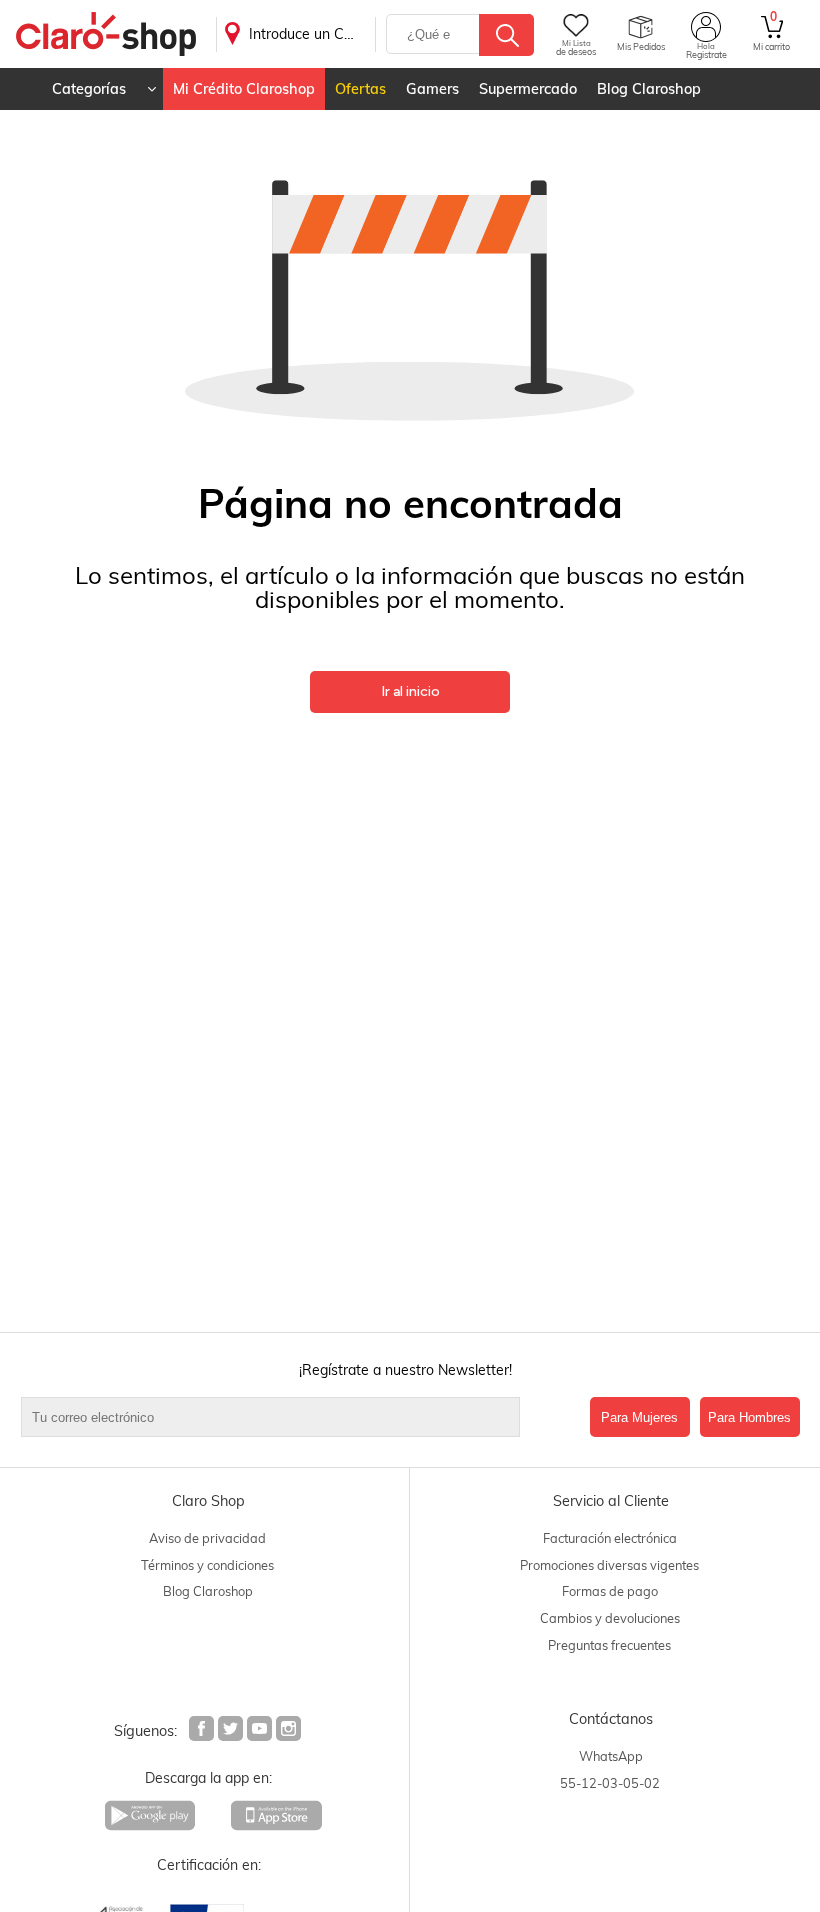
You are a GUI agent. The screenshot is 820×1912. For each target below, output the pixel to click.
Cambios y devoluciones (610, 1618)
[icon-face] (202, 1731)
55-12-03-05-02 (610, 1783)
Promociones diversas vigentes (609, 1565)
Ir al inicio (410, 691)
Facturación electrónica (610, 1538)
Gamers (432, 89)
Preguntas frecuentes (609, 1645)
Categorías (89, 89)
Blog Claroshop (649, 89)
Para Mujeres (639, 1417)
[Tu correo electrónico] (300, 1417)
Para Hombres (749, 1417)
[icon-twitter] (231, 1731)
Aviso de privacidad (207, 1538)
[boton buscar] (506, 35)
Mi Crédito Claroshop (244, 89)
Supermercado (528, 89)
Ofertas (360, 89)
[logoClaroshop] (106, 34)
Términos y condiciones (207, 1565)
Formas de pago (610, 1591)
